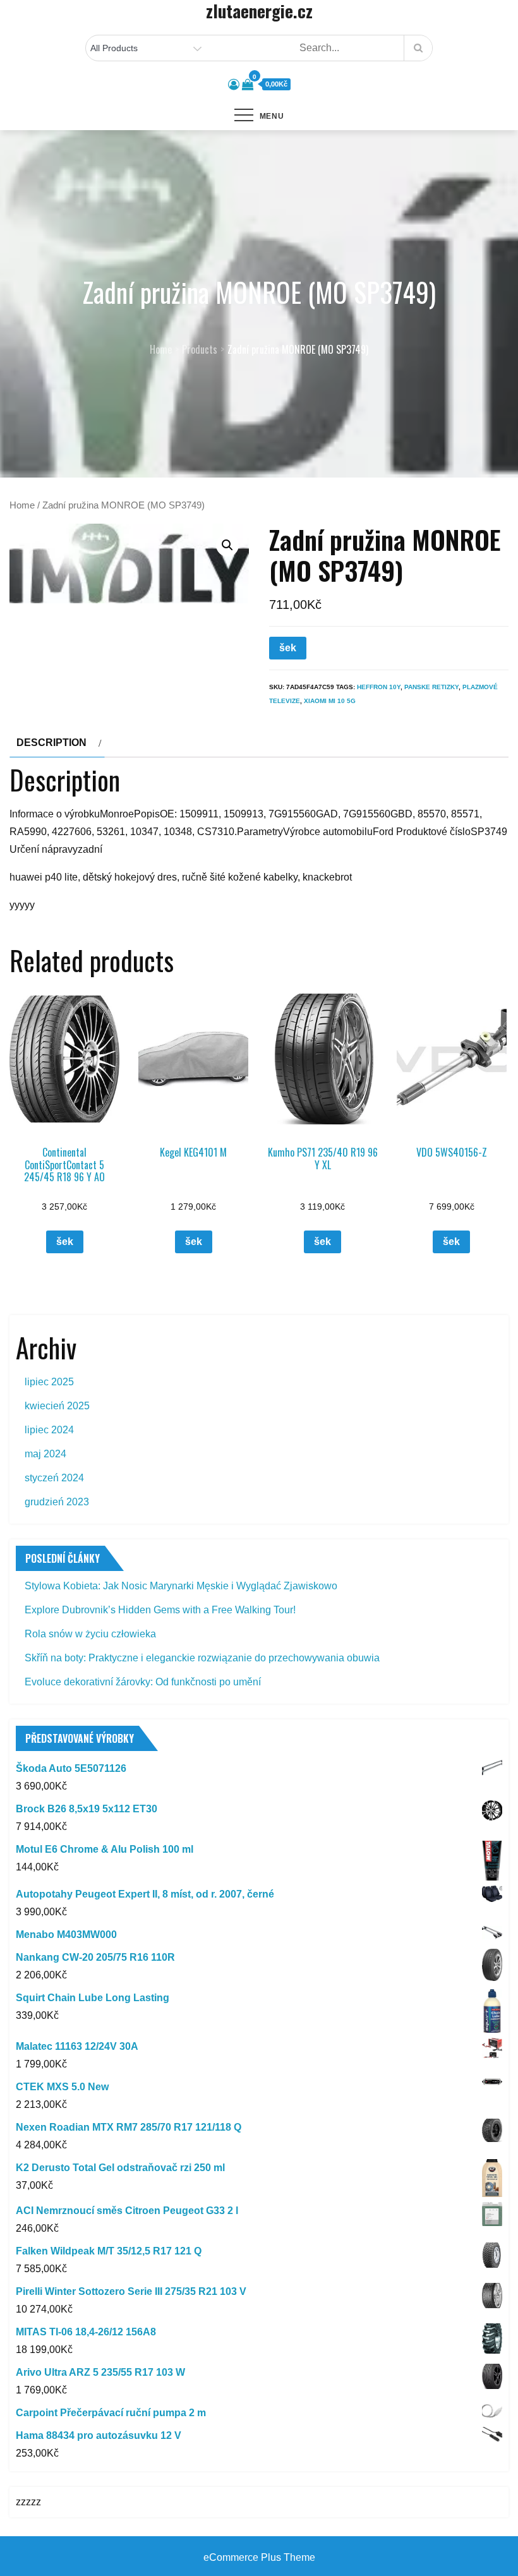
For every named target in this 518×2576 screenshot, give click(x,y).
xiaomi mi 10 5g (330, 701)
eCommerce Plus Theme (259, 2557)
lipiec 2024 (49, 1430)
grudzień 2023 (57, 1502)
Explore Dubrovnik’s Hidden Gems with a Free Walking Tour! (160, 1610)
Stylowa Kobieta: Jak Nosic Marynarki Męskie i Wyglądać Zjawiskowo (181, 1586)
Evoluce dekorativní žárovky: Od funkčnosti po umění (143, 1682)
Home (22, 505)
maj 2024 (45, 1454)
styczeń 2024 (54, 1478)
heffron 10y (379, 687)
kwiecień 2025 (57, 1406)
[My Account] (234, 85)
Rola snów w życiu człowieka (90, 1634)
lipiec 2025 (49, 1382)
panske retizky (431, 687)
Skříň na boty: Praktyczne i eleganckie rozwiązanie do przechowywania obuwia (202, 1658)
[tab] (57, 743)
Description (51, 743)
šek (288, 648)
